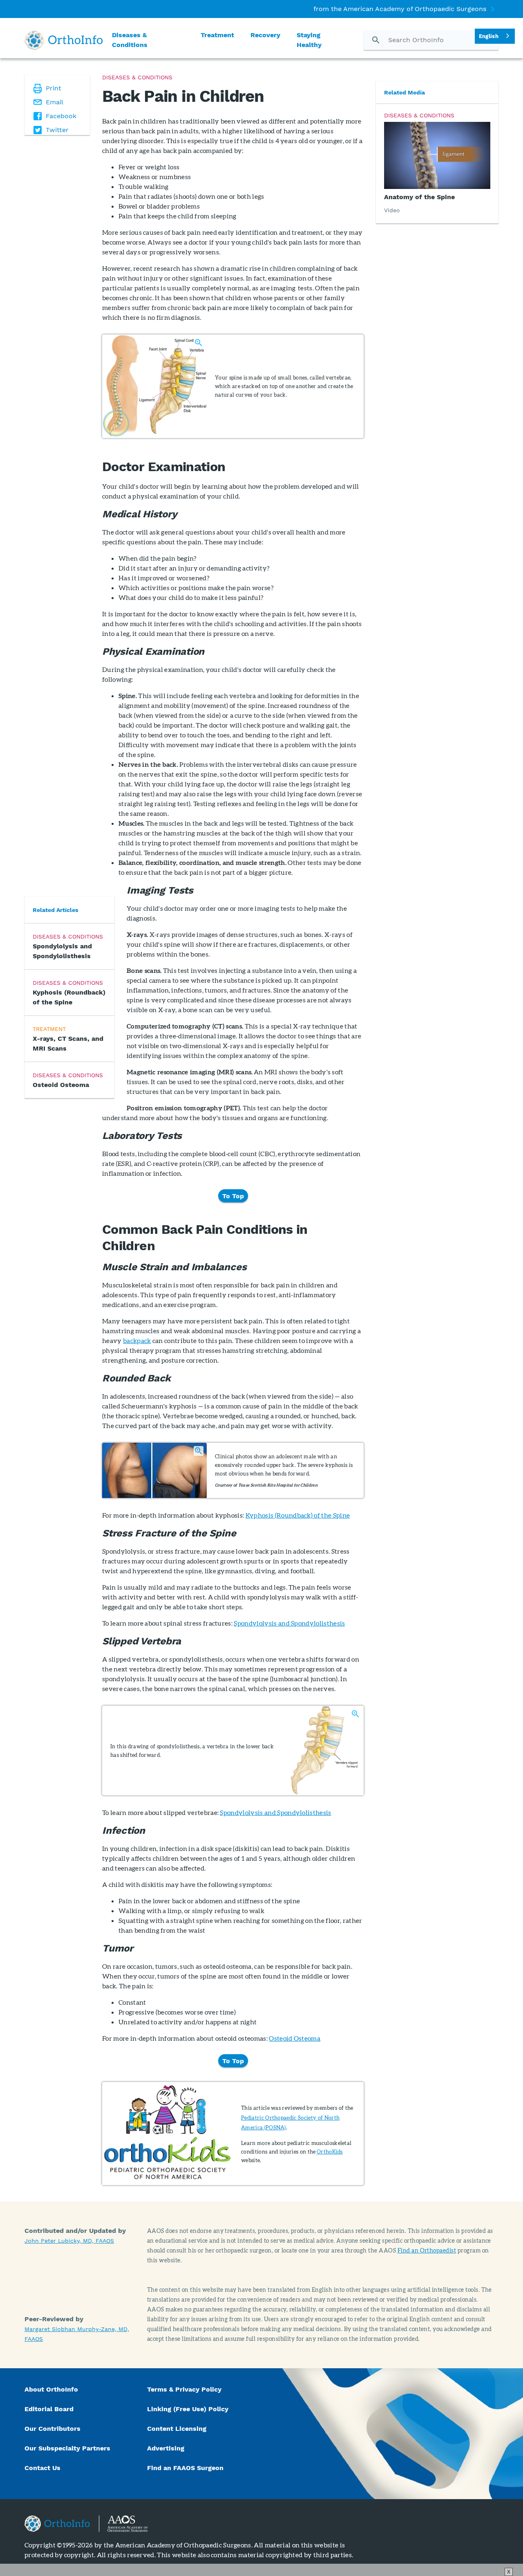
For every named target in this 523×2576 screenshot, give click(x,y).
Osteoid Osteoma (295, 2038)
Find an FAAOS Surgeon (186, 2468)
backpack (137, 1340)
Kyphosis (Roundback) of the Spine (298, 1515)
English (489, 36)
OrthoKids (330, 2152)
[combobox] (495, 36)
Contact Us (42, 2468)
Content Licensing (177, 2429)
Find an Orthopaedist (427, 2250)
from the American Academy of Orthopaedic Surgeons (400, 9)
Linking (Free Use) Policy (188, 2409)
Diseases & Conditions (130, 40)
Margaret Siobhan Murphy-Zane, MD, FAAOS (77, 2334)
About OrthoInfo (51, 2389)
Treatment (217, 35)
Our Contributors (54, 2429)
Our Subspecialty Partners (67, 2448)
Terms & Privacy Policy (184, 2389)
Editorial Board (49, 2409)
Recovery (265, 35)
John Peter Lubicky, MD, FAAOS (69, 2241)
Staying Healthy (309, 40)
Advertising (166, 2448)
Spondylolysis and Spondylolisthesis (289, 1623)
